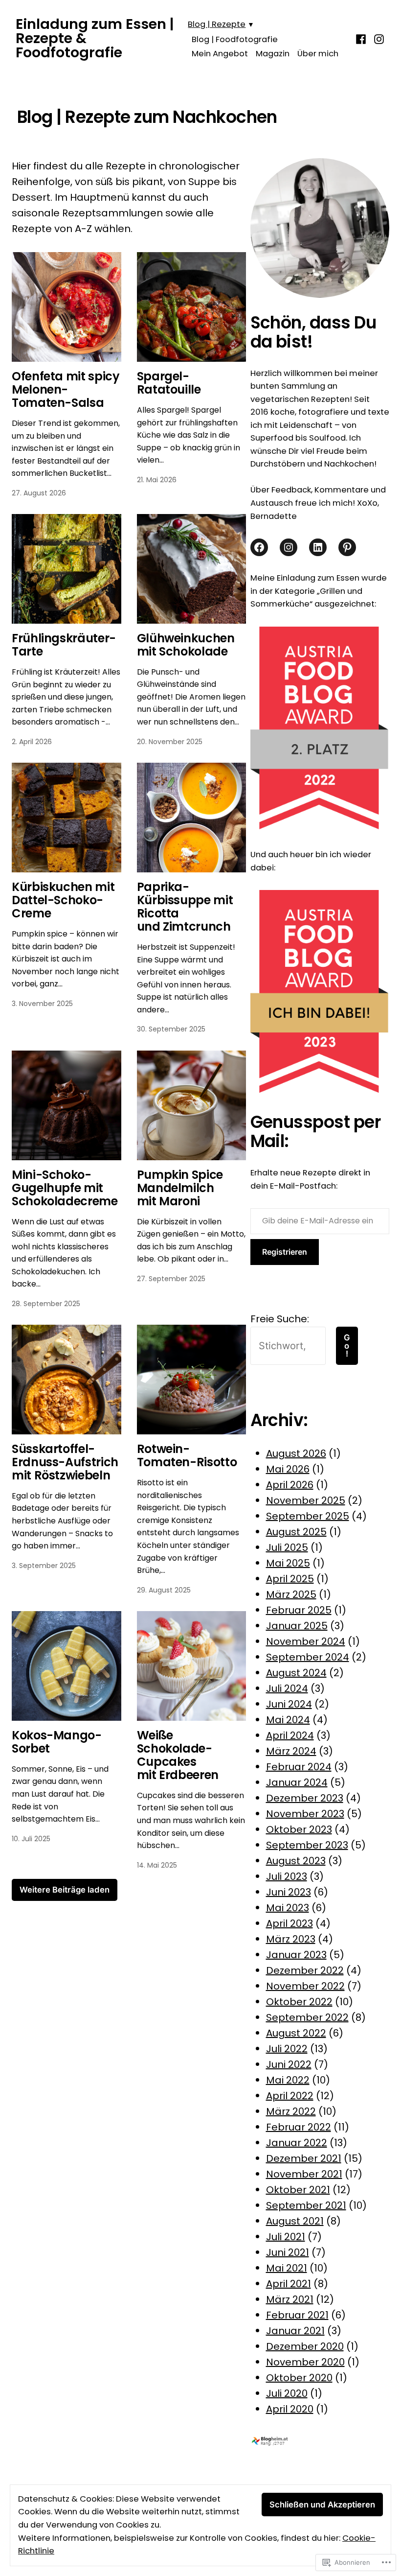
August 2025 (296, 1532)
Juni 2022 (289, 2064)
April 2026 (290, 1485)
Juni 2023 (289, 1892)
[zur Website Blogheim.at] (278, 2440)
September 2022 (307, 2017)
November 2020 (305, 2362)
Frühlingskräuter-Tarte (64, 645)
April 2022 (290, 2096)
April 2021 (289, 2284)
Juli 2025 (287, 1547)
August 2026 (296, 1453)
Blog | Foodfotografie (235, 39)
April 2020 (290, 2409)
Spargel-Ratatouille (169, 383)
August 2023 (296, 1861)
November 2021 (304, 2174)
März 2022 (291, 2111)
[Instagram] (378, 38)
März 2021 (290, 2299)
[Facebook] (362, 38)
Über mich (318, 54)
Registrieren (285, 1252)
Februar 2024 (299, 1767)
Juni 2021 (288, 2252)
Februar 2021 (297, 2315)
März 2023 (291, 1939)
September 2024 (308, 1657)
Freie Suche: (280, 1319)
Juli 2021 (286, 2237)
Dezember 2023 (305, 1798)
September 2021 (306, 2205)
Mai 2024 (288, 1720)
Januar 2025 (297, 1626)
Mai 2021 (287, 2268)
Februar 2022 (299, 2127)
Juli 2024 (287, 1688)
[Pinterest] (347, 547)
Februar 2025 (299, 1610)
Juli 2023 (287, 1876)
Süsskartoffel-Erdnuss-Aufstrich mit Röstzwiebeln (65, 1462)
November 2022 (305, 1986)
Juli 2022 (287, 2049)
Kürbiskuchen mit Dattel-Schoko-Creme (63, 900)
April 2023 (290, 1923)
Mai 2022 (288, 2080)
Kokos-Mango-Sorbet (57, 1742)
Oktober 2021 (298, 2190)
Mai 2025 (288, 1563)
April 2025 (290, 1579)
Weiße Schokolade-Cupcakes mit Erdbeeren (178, 1755)
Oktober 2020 (299, 2378)
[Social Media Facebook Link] (259, 547)
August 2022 (296, 2033)
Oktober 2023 (299, 1829)
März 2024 (291, 1751)
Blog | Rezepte (217, 24)
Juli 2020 (287, 2393)
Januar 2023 (296, 1955)
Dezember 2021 (304, 2158)
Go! (347, 1346)
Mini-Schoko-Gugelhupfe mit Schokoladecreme (65, 1188)
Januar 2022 (297, 2143)
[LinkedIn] (318, 547)
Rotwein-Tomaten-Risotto (187, 1455)
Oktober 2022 (299, 2002)
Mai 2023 (288, 1908)
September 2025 (308, 1516)
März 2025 (291, 1594)
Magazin (273, 54)
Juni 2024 (289, 1704)
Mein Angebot (220, 54)
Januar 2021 (295, 2331)
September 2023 (307, 1845)
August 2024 (296, 1673)
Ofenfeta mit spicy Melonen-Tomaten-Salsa (66, 389)
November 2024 (306, 1641)
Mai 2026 (288, 1469)
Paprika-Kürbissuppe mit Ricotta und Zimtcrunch (185, 907)
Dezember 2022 (305, 1970)
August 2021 (295, 2221)
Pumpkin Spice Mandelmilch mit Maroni (180, 1188)
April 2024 (290, 1735)
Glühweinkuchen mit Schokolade (186, 645)
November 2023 (305, 1814)
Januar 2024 (297, 1782)
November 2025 (306, 1500)
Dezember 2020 (305, 2346)
